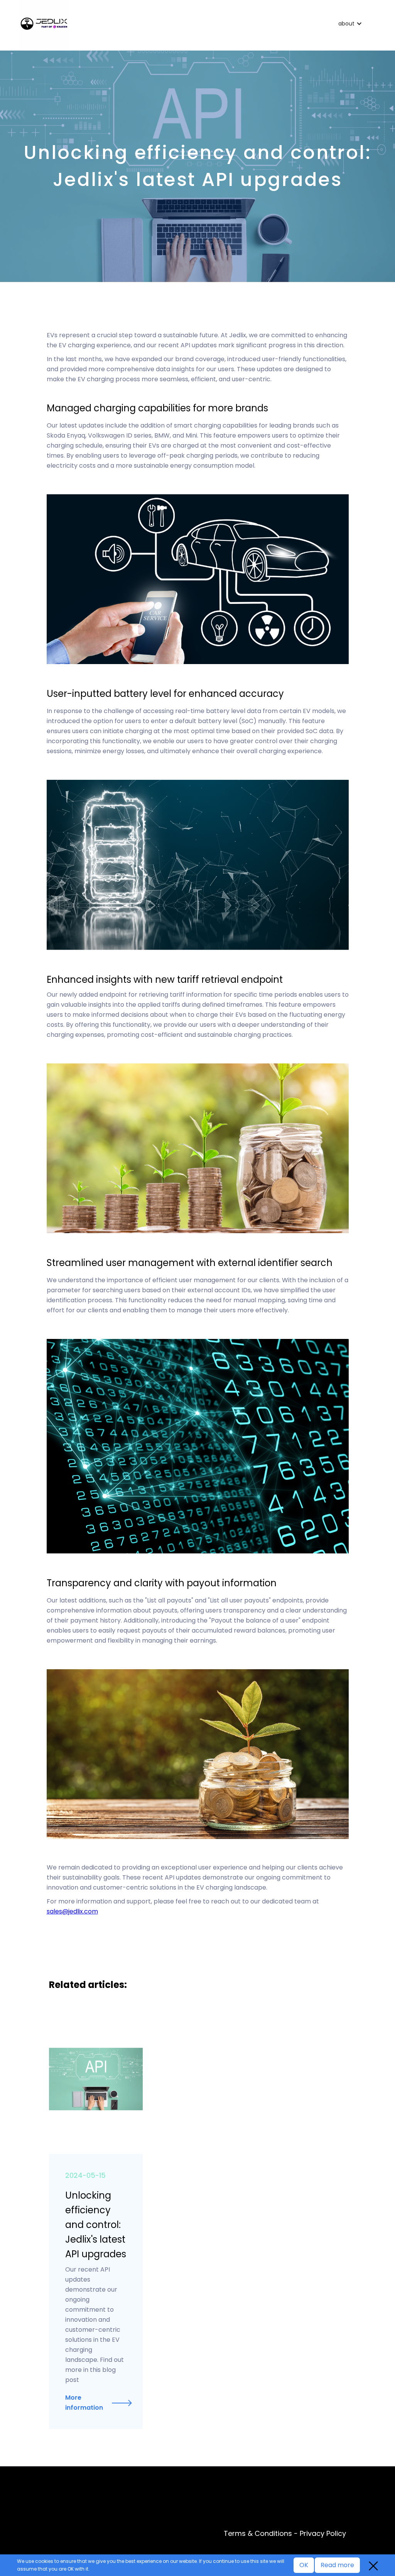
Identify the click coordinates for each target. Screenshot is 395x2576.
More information (84, 2403)
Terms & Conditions (258, 2533)
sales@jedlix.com (72, 1911)
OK (304, 2565)
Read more (337, 2565)
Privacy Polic (321, 2533)
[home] (174, 25)
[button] (352, 24)
